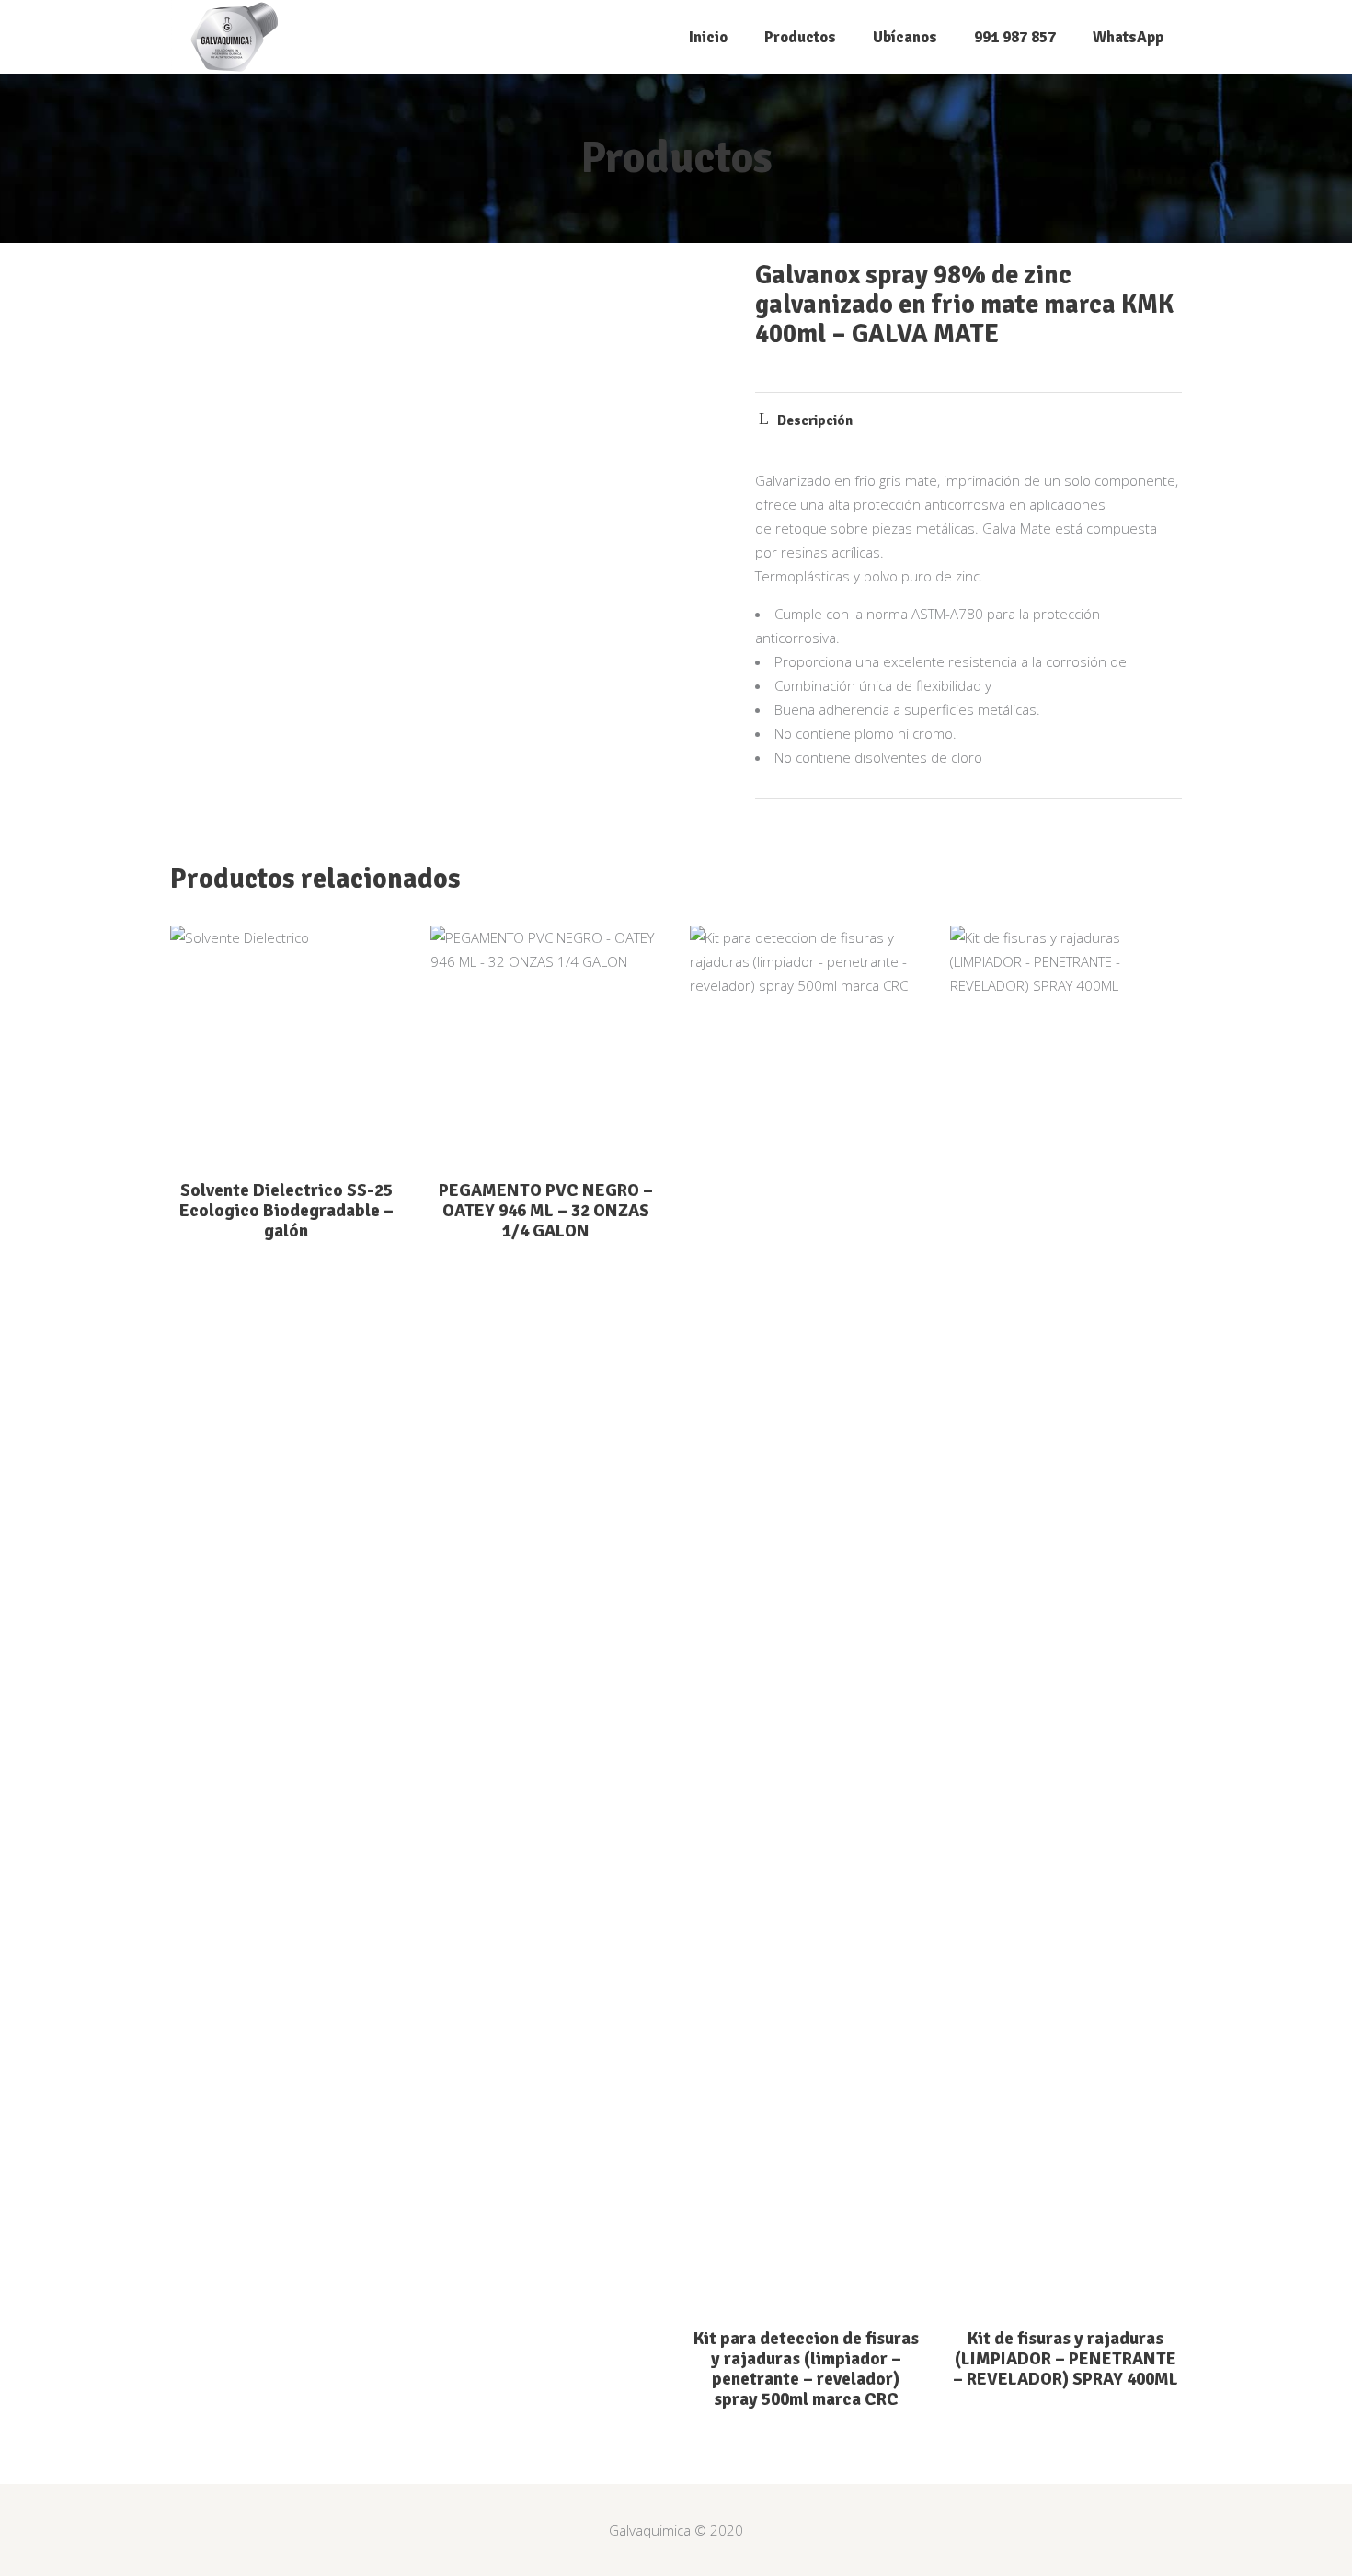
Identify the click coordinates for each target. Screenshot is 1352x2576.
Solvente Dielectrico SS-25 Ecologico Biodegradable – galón (286, 1211)
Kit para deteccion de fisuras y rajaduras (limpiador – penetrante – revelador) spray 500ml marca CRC (806, 2369)
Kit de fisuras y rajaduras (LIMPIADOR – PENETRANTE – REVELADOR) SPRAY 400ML (1066, 2359)
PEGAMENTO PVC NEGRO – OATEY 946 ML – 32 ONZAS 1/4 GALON (546, 1211)
